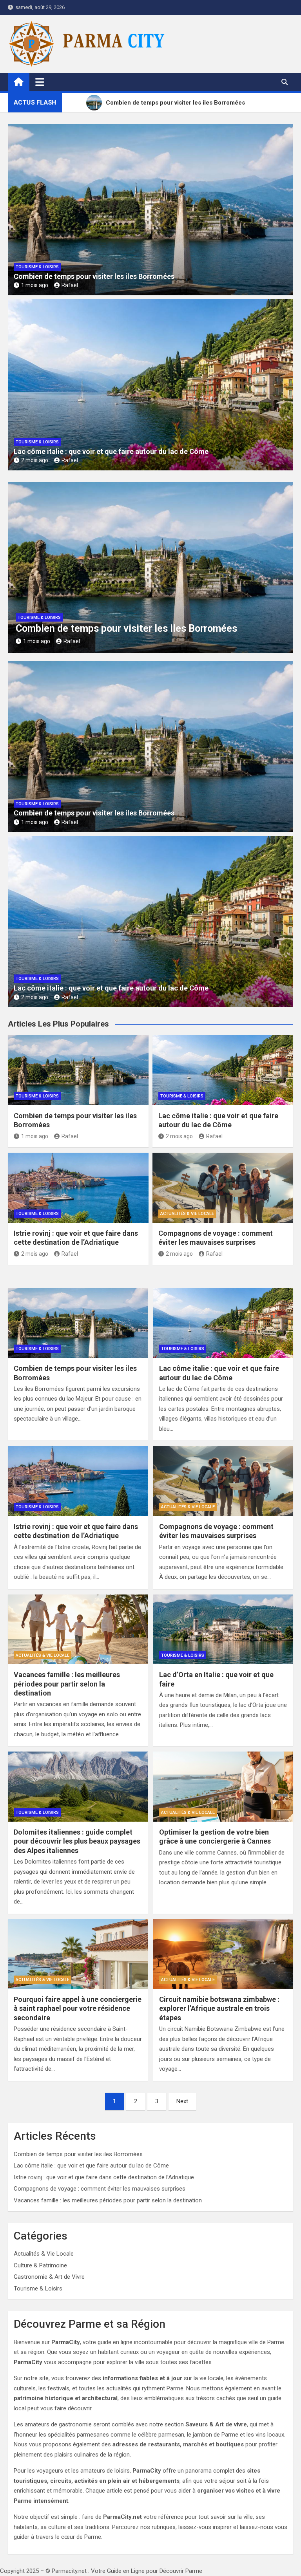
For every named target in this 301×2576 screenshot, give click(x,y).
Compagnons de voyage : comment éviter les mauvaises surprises (100, 2189)
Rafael (70, 285)
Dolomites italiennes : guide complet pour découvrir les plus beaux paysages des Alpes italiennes (77, 1841)
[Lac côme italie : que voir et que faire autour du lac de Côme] (223, 1323)
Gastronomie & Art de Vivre (49, 2277)
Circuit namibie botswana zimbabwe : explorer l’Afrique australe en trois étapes (219, 2008)
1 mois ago (35, 285)
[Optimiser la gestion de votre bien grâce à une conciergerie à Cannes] (223, 1787)
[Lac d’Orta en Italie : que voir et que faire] (223, 1630)
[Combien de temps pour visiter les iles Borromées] (78, 1323)
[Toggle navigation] (40, 82)
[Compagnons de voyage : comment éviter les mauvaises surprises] (223, 1481)
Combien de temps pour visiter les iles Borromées (94, 276)
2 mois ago (35, 460)
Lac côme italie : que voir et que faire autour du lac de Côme (111, 451)
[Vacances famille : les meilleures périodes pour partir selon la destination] (78, 1630)
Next (182, 2101)
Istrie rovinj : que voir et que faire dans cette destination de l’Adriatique (104, 2177)
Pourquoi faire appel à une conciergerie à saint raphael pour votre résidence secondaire (78, 2008)
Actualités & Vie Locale (187, 1214)
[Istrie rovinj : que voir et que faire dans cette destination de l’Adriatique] (78, 1481)
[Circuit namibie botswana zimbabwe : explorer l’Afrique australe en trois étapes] (223, 1954)
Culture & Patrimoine (40, 2265)
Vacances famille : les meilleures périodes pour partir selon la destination (67, 1684)
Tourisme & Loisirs (37, 267)
